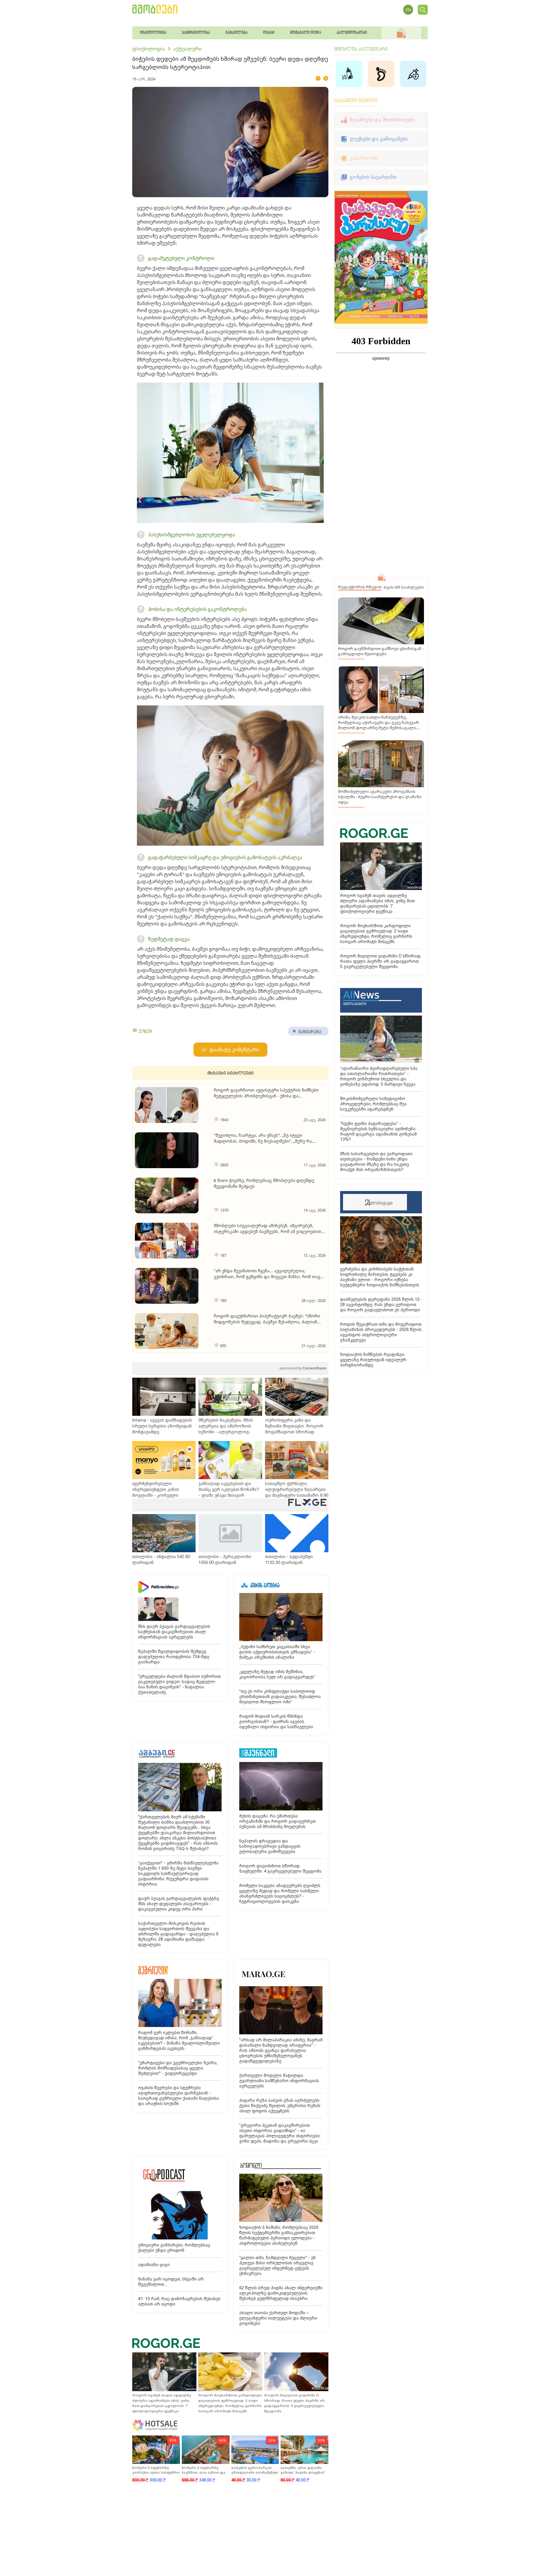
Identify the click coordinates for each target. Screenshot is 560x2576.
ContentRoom (303, 1368)
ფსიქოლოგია (149, 49)
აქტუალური (187, 49)
